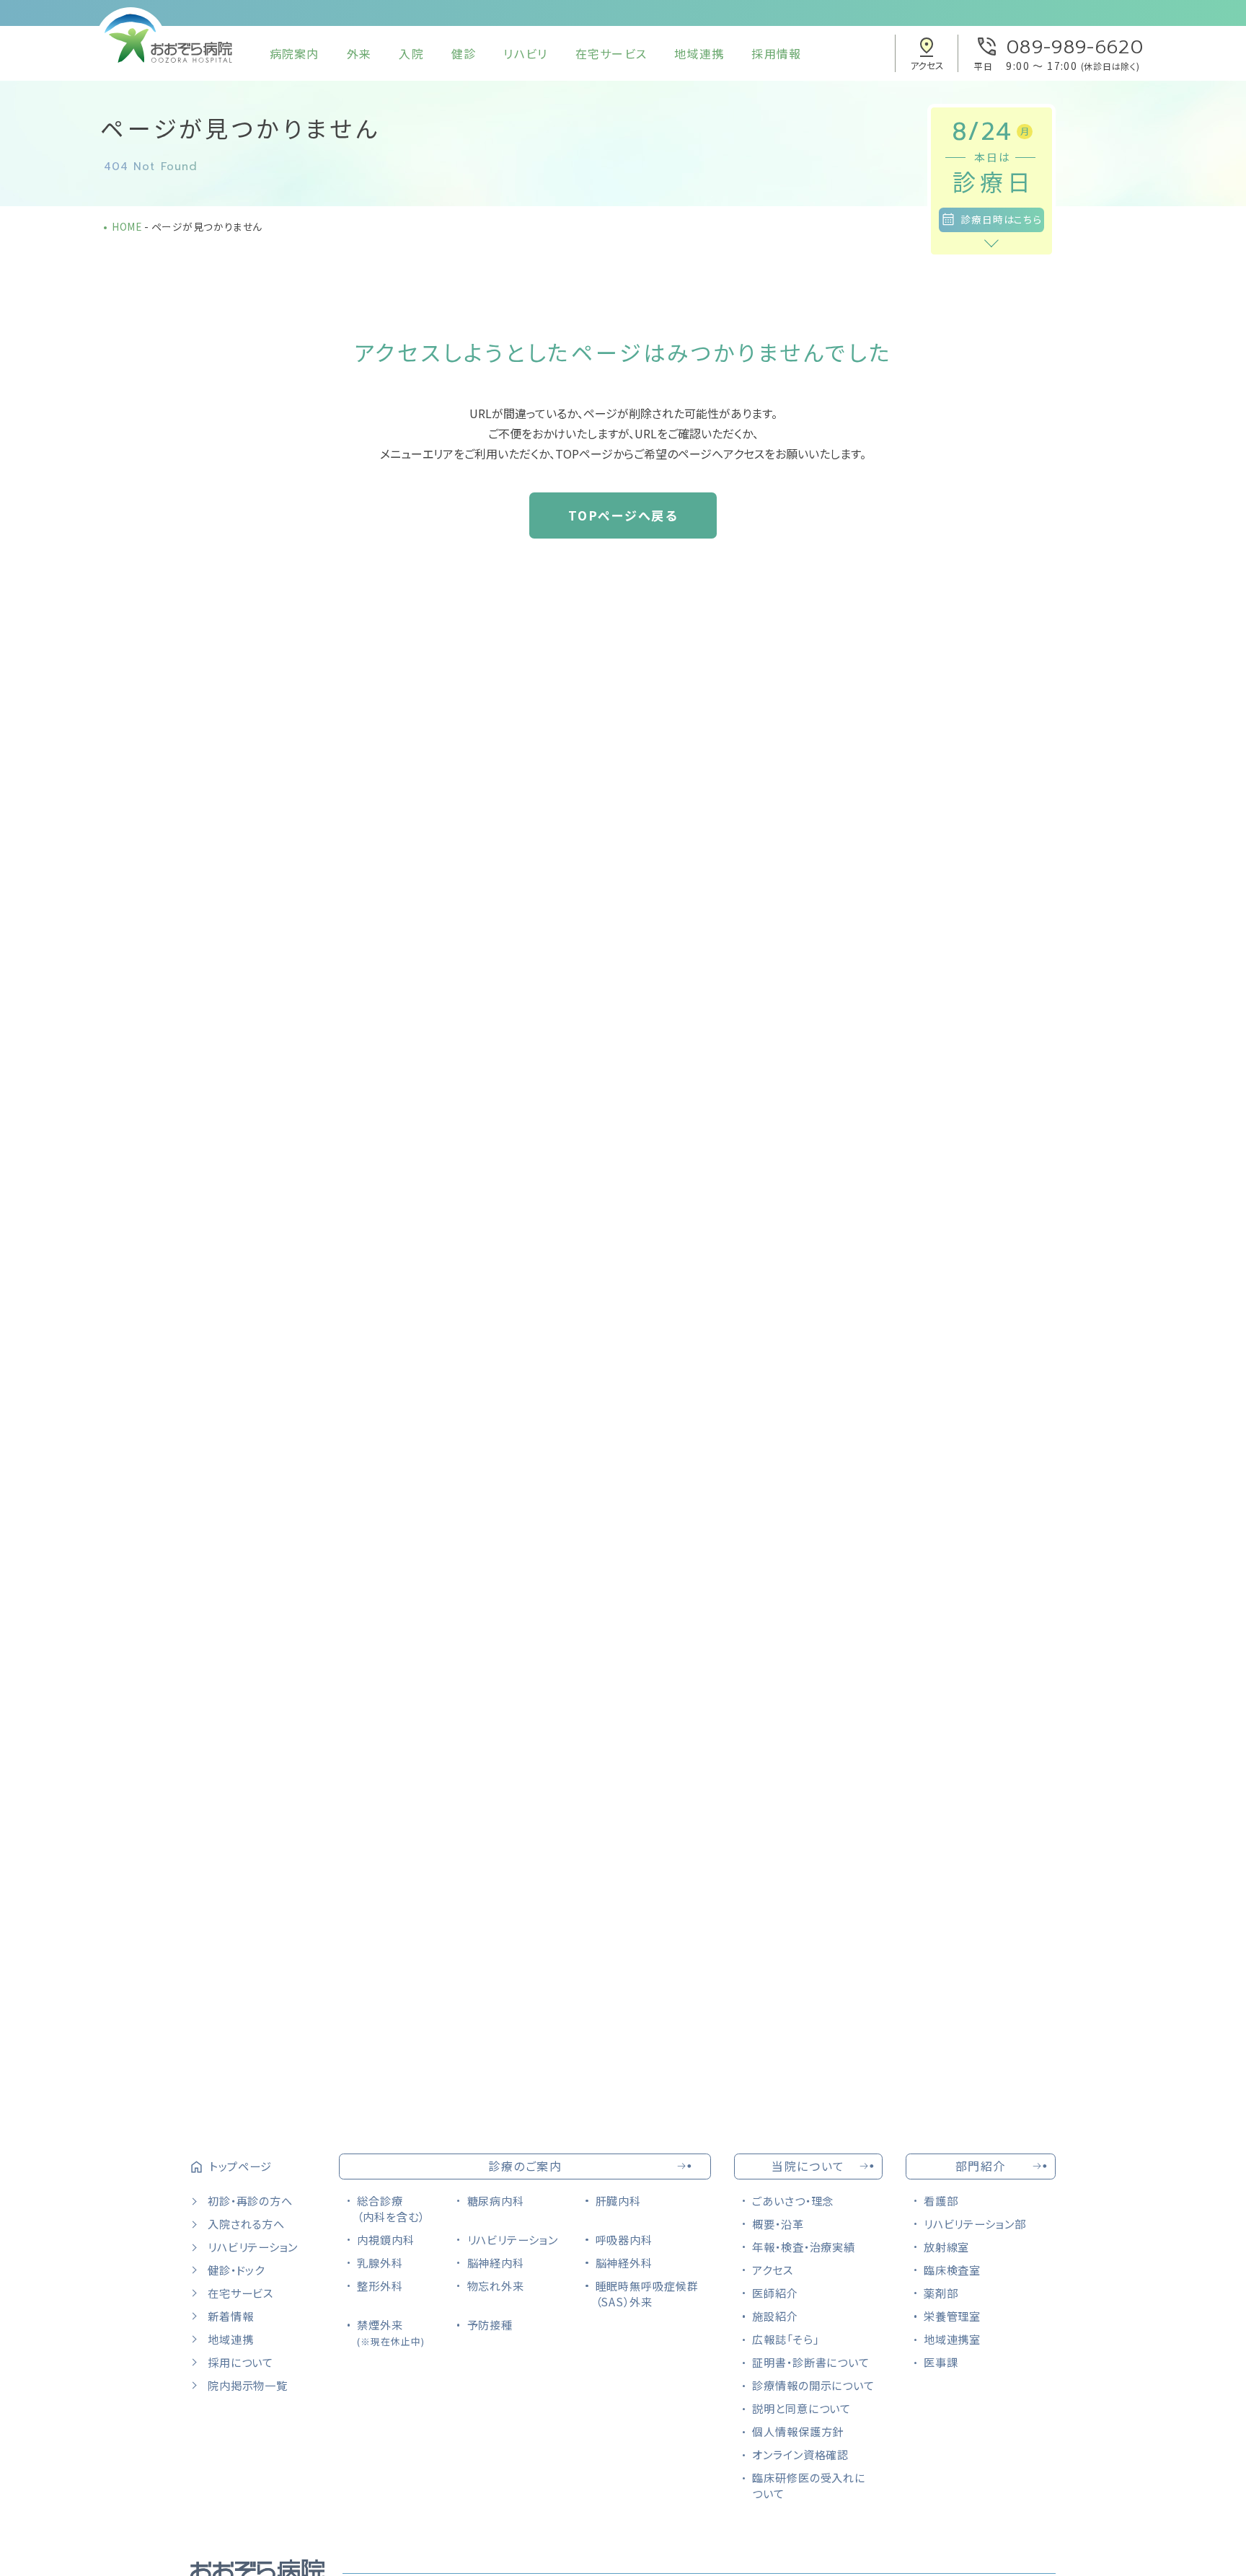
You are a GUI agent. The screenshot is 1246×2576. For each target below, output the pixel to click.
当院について (808, 2166)
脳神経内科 (496, 2262)
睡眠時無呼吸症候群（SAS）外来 (647, 2293)
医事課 (941, 2362)
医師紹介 (775, 2293)
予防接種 (490, 2324)
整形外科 (380, 2285)
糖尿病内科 (496, 2200)
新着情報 (230, 2316)
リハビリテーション (253, 2247)
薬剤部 (941, 2293)
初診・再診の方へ (250, 2200)
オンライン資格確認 (800, 2454)
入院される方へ (246, 2223)
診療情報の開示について (813, 2385)
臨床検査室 (953, 2270)
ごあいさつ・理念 (793, 2200)
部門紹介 (981, 2166)
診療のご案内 (525, 2166)
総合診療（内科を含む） (390, 2208)
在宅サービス (611, 53)
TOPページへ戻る (623, 515)
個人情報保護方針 (798, 2431)
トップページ (240, 2166)
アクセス (773, 2270)
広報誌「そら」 (785, 2339)
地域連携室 (953, 2339)
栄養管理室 (953, 2316)
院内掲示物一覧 (247, 2385)
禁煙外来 (390, 2332)
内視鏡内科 (386, 2239)
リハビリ (525, 53)
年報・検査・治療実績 (804, 2247)
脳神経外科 (624, 2262)
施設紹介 (775, 2316)
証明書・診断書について (811, 2362)
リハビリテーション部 (975, 2223)
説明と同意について (801, 2408)
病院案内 (295, 53)
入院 (411, 53)
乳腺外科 (380, 2262)
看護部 (941, 2200)
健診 (464, 53)
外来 (359, 53)
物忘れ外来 (496, 2285)
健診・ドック (236, 2270)
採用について (240, 2362)
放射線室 (947, 2247)
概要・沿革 (778, 2223)
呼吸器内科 (624, 2239)
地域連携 (699, 53)
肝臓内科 (619, 2200)
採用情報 (776, 53)
